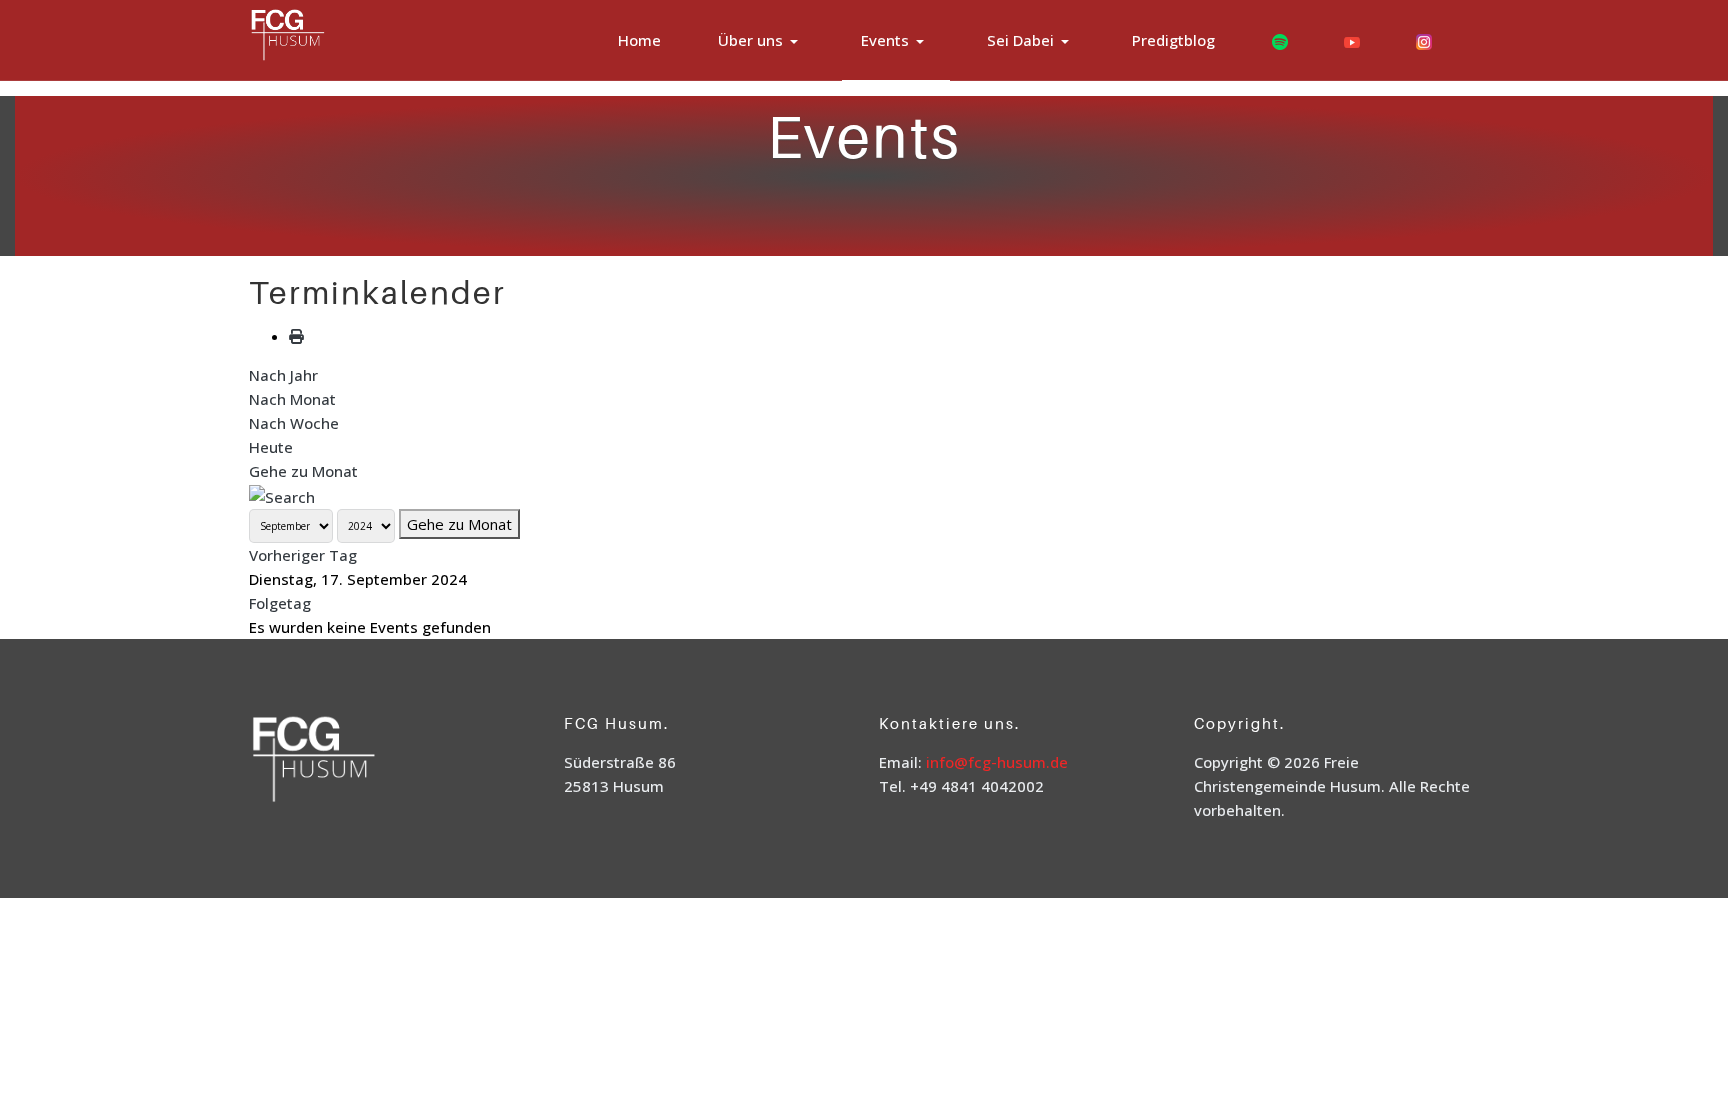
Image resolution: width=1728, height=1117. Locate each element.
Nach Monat (292, 399)
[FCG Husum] (327, 37)
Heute (271, 447)
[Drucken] (296, 336)
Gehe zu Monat (303, 471)
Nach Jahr (283, 375)
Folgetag (280, 603)
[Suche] (282, 495)
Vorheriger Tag (303, 555)
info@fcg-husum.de (997, 762)
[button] (761, 40)
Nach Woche (294, 423)
